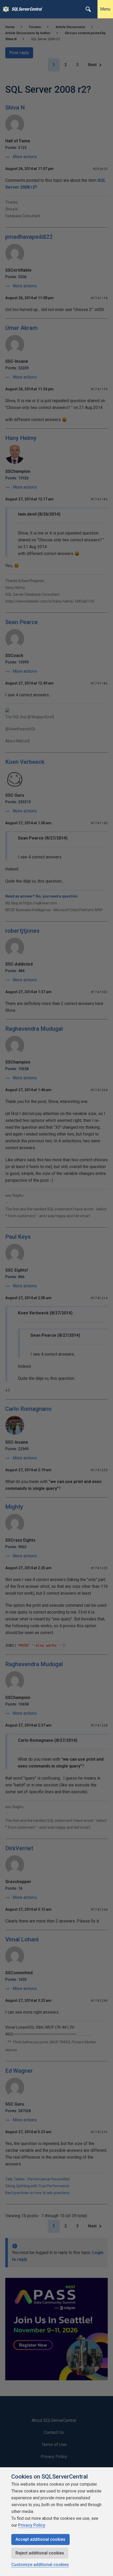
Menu (105, 9)
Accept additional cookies (40, 2539)
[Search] (88, 9)
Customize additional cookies (40, 2565)
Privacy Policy (32, 2525)
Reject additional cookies (40, 2553)
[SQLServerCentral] (5, 9)
